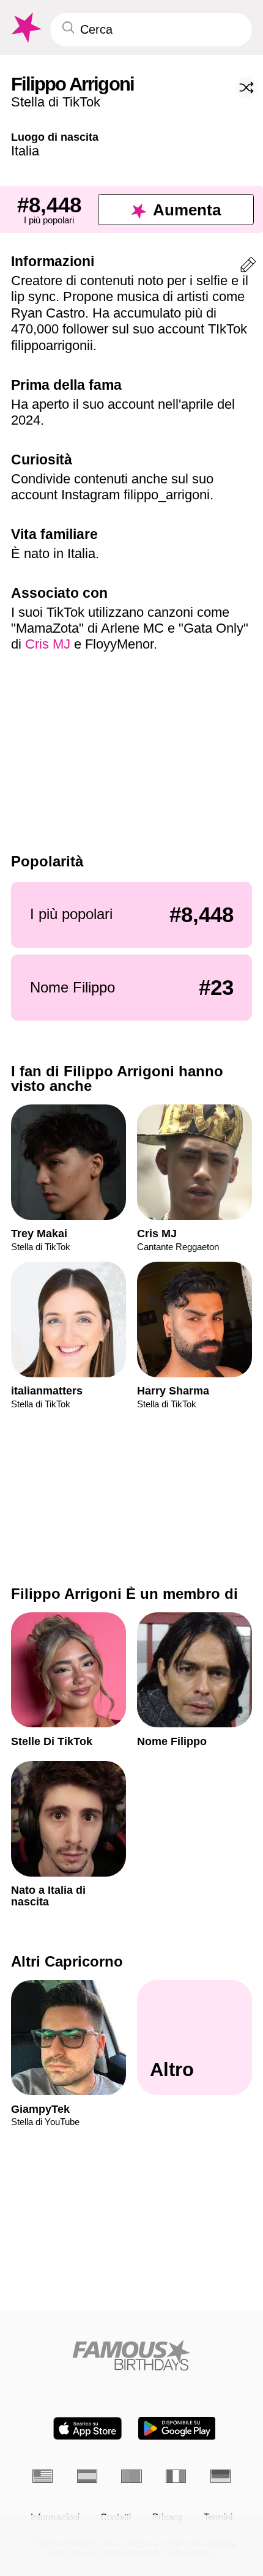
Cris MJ (48, 644)
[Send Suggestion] (248, 267)
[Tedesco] (220, 2476)
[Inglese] (43, 2476)
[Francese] (176, 2476)
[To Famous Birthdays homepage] (25, 28)
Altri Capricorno (67, 1961)
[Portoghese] (131, 2476)
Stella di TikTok (56, 102)
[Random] (246, 87)
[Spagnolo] (87, 2476)
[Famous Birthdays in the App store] (87, 2428)
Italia (25, 151)
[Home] (131, 2355)
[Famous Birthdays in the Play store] (177, 2428)
